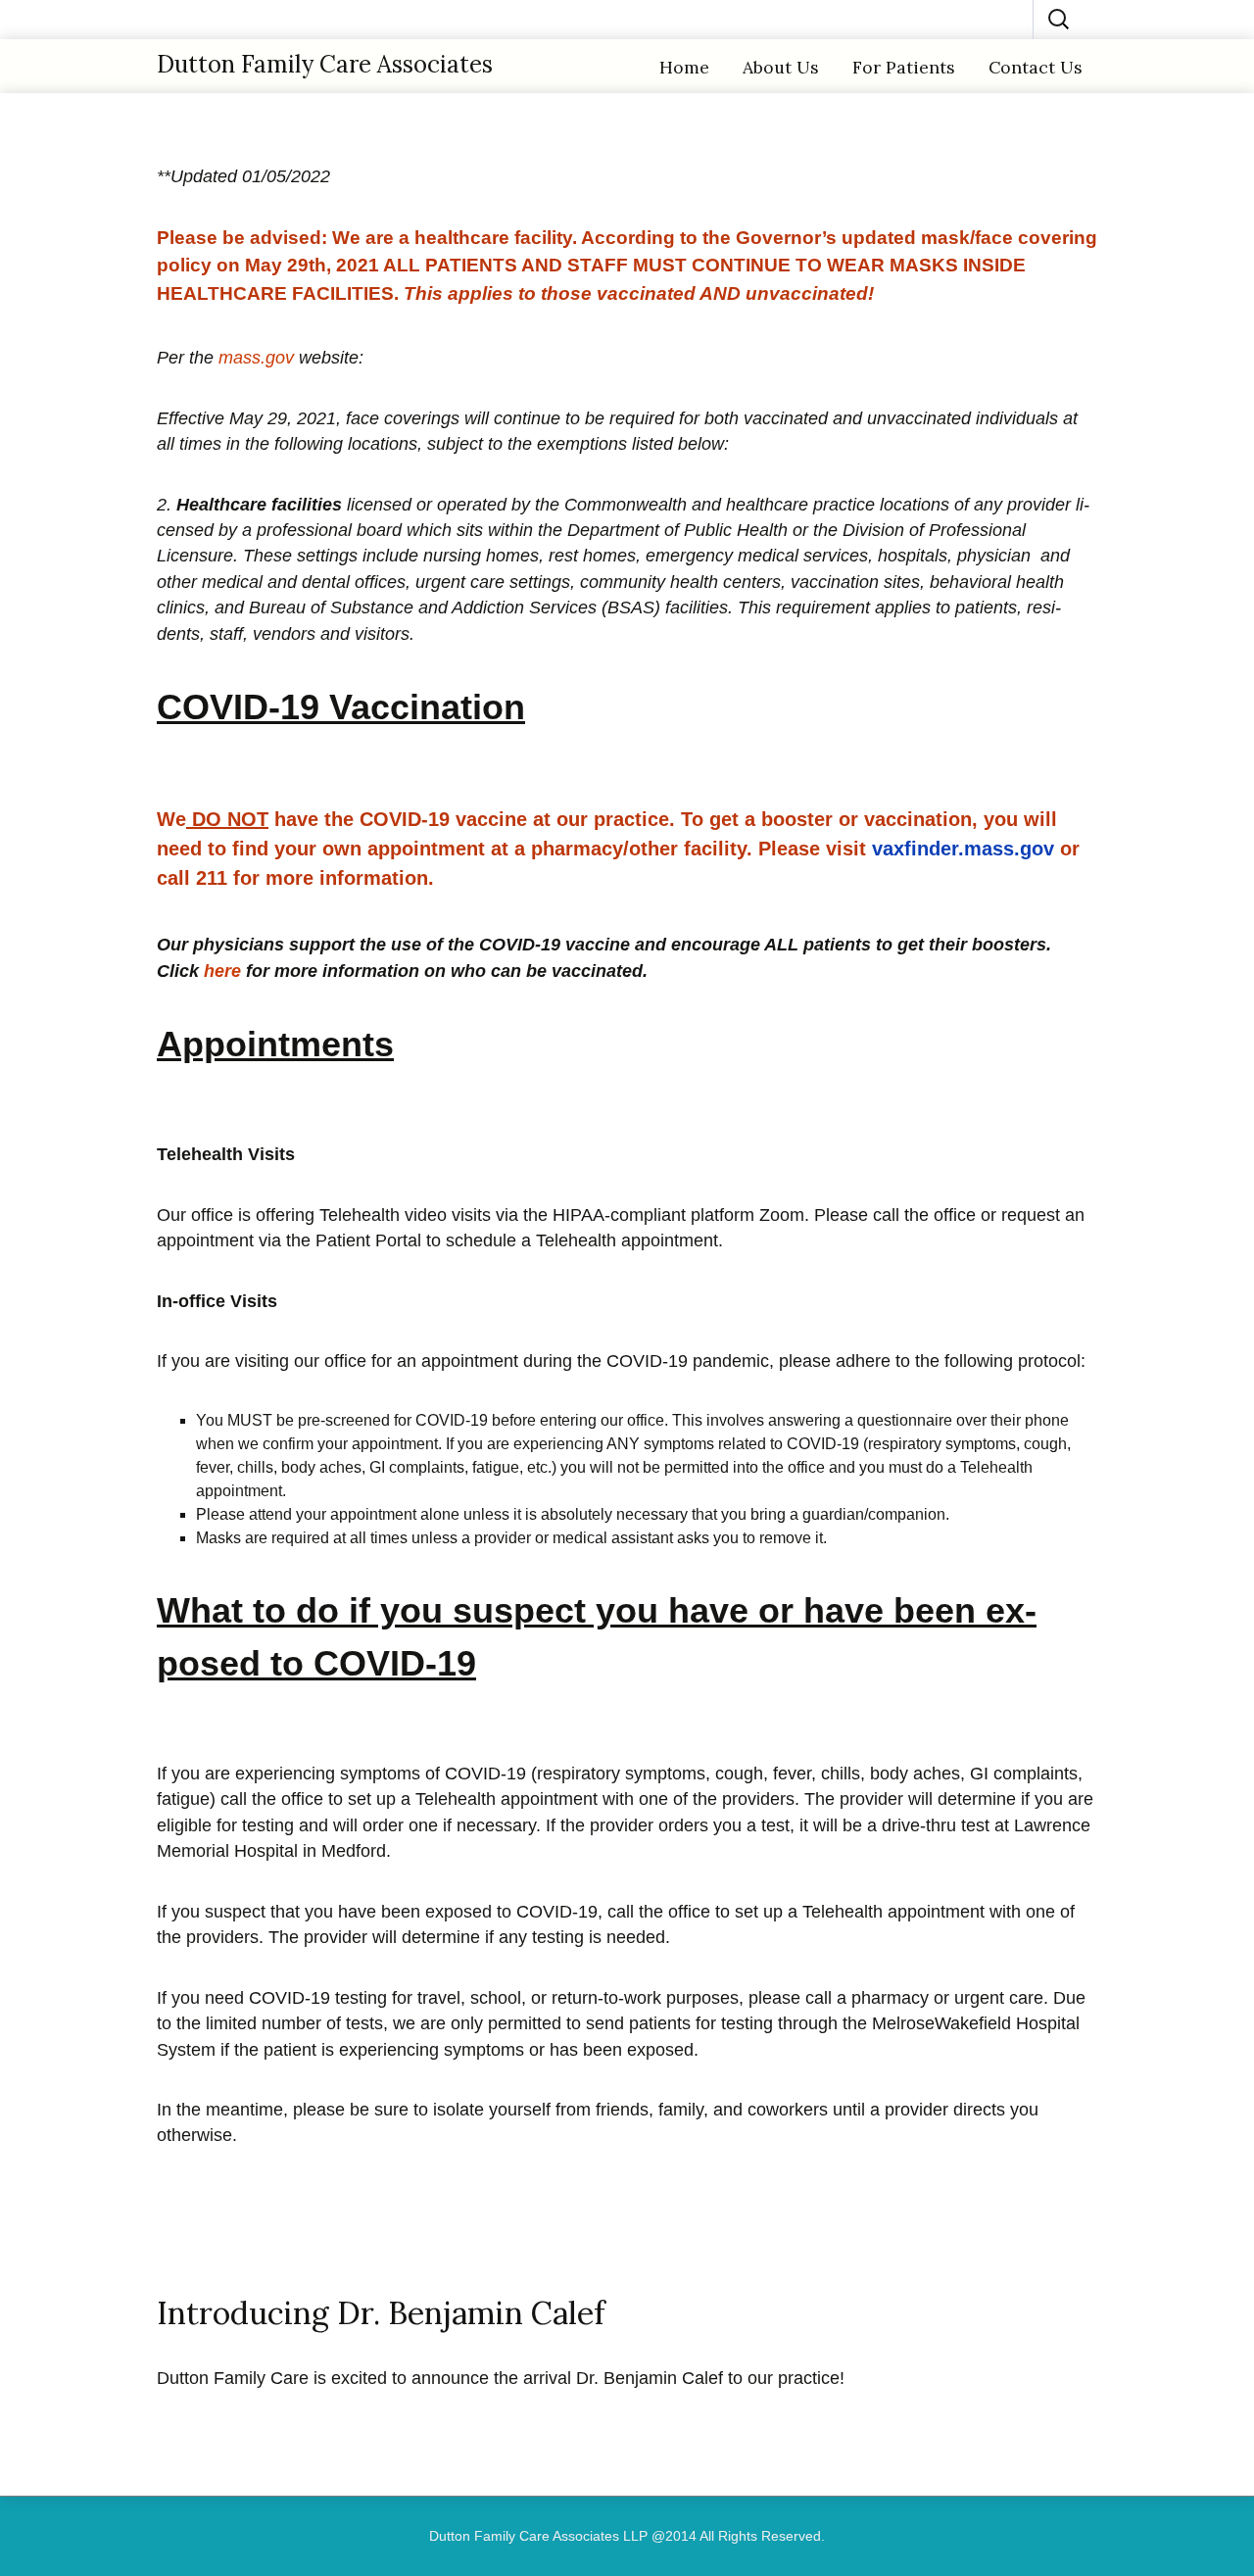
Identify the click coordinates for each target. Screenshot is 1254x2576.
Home (684, 67)
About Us (781, 67)
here (222, 971)
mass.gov (256, 358)
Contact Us (1036, 67)
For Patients (904, 67)
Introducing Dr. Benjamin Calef (381, 2313)
